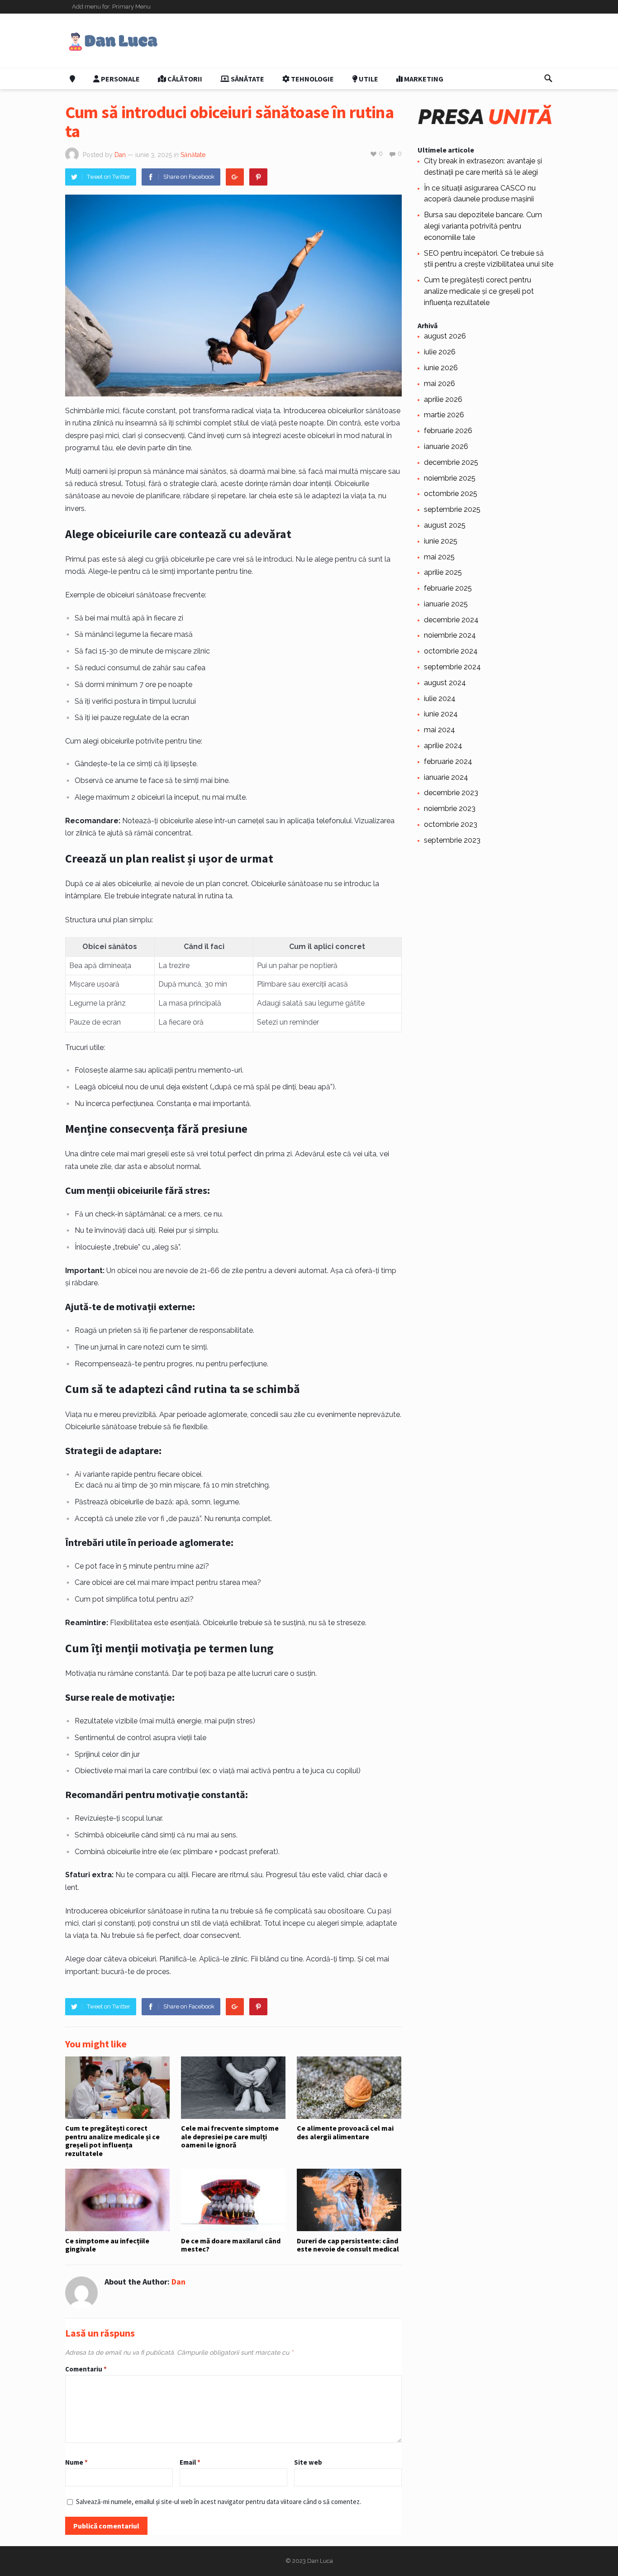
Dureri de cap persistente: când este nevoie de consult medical (348, 2245)
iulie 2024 (440, 699)
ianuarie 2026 (446, 446)
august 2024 (445, 683)
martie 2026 (444, 415)
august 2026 (445, 336)
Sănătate (247, 79)
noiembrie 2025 (450, 478)
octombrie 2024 (451, 651)
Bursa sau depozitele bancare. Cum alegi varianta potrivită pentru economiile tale (483, 226)
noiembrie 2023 (450, 809)
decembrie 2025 (451, 462)
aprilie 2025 (443, 572)
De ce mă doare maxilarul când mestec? (231, 2245)
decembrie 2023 (451, 793)
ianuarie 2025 (446, 604)
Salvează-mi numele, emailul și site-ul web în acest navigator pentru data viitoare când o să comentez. (219, 2502)
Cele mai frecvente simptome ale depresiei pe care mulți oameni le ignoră (230, 2136)
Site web (308, 2462)
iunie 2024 (441, 714)
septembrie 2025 (452, 509)
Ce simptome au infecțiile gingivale (107, 2245)
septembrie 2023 (452, 840)
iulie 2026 (440, 352)
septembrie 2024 (452, 667)
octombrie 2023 (451, 824)
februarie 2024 (448, 761)
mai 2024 (440, 730)
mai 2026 (440, 384)
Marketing (423, 79)
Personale (120, 79)
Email (190, 2462)
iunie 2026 (441, 368)
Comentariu (86, 2369)
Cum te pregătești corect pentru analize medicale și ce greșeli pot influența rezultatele (112, 2140)
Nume (76, 2462)
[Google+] (235, 177)
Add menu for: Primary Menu (111, 7)
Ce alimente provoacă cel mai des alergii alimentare (345, 2132)
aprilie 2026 (443, 399)
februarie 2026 (448, 431)
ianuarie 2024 (446, 777)
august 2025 (445, 525)
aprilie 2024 (443, 746)
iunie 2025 (441, 541)
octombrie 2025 (451, 494)
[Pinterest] (258, 177)
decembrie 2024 (451, 620)
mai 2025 (439, 557)
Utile (368, 79)
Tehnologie (312, 79)
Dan (120, 155)
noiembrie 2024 (450, 635)
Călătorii (184, 79)
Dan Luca (320, 2561)
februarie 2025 (448, 588)
